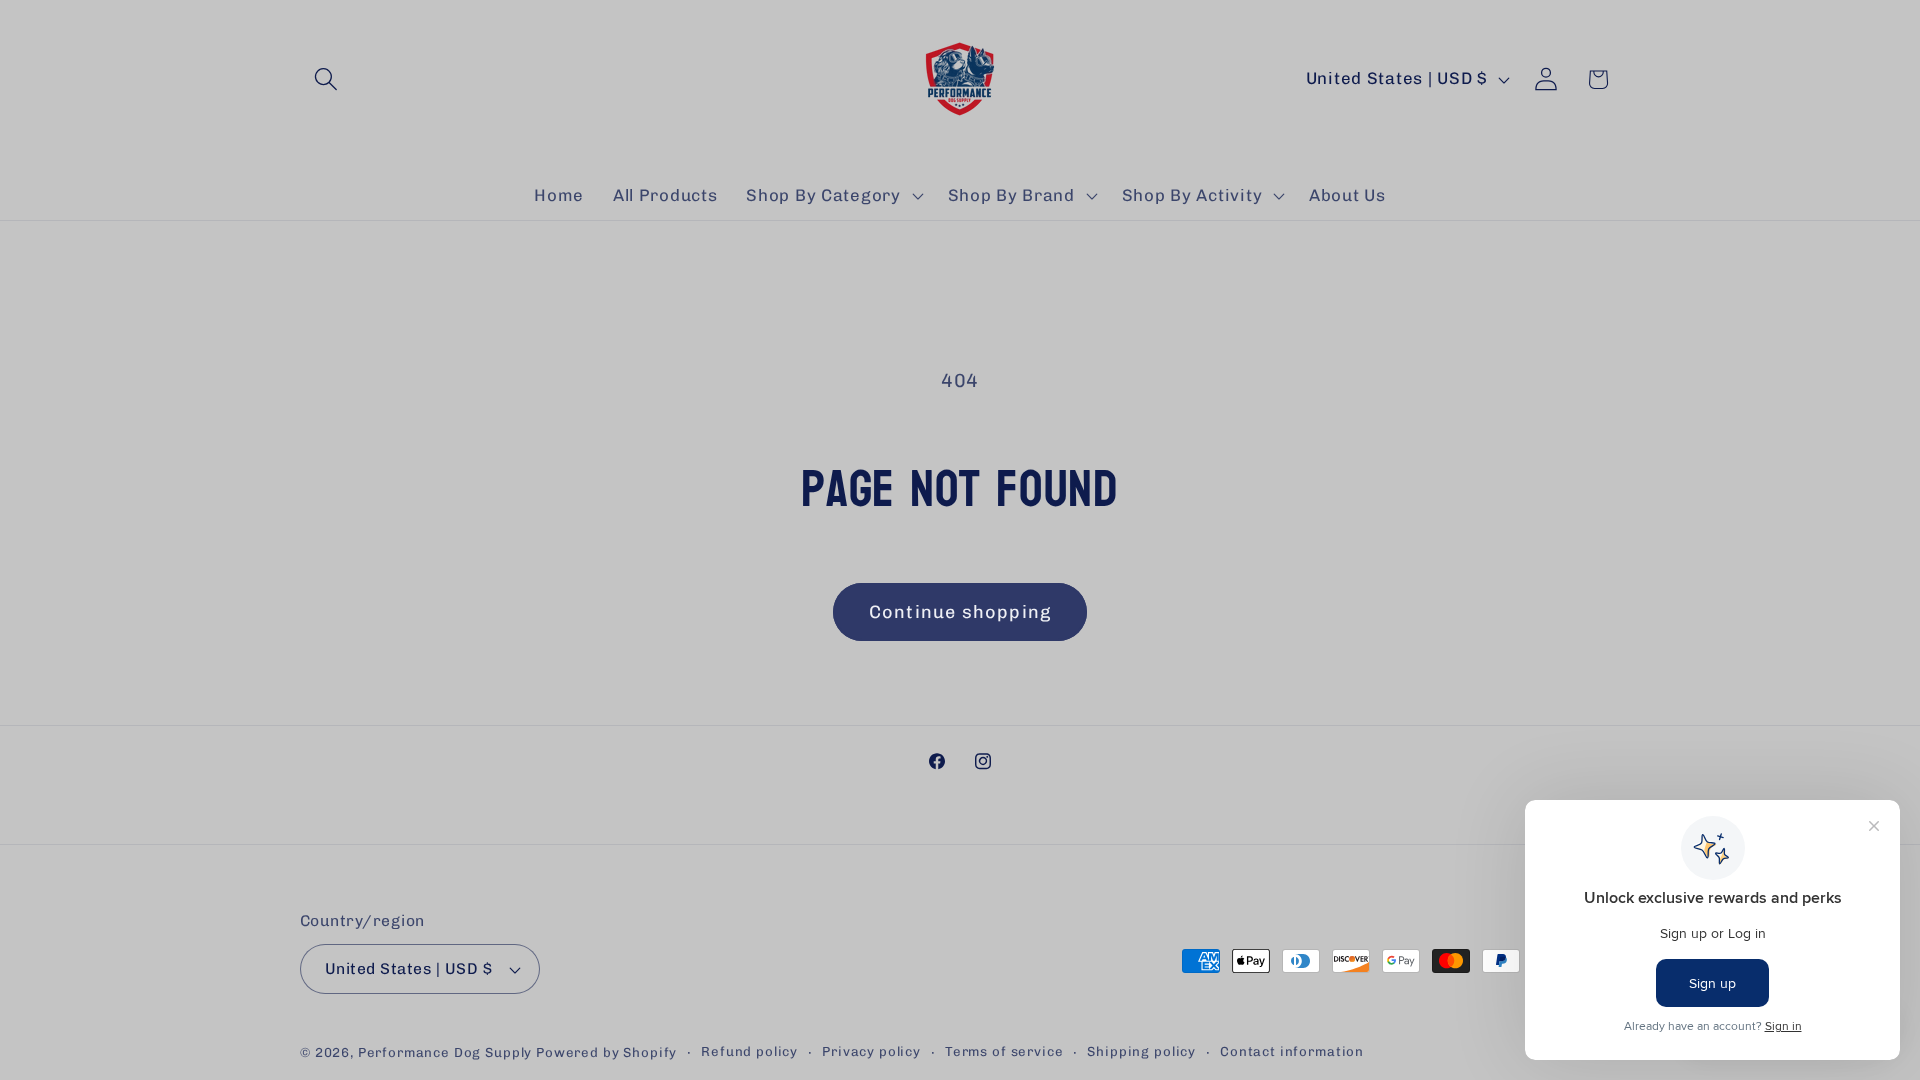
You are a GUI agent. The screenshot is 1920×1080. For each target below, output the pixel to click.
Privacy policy (871, 1051)
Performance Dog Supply (445, 1052)
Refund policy (749, 1051)
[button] (326, 79)
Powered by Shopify (606, 1052)
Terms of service (1004, 1051)
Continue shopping (960, 612)
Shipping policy (1141, 1051)
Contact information (1292, 1051)
